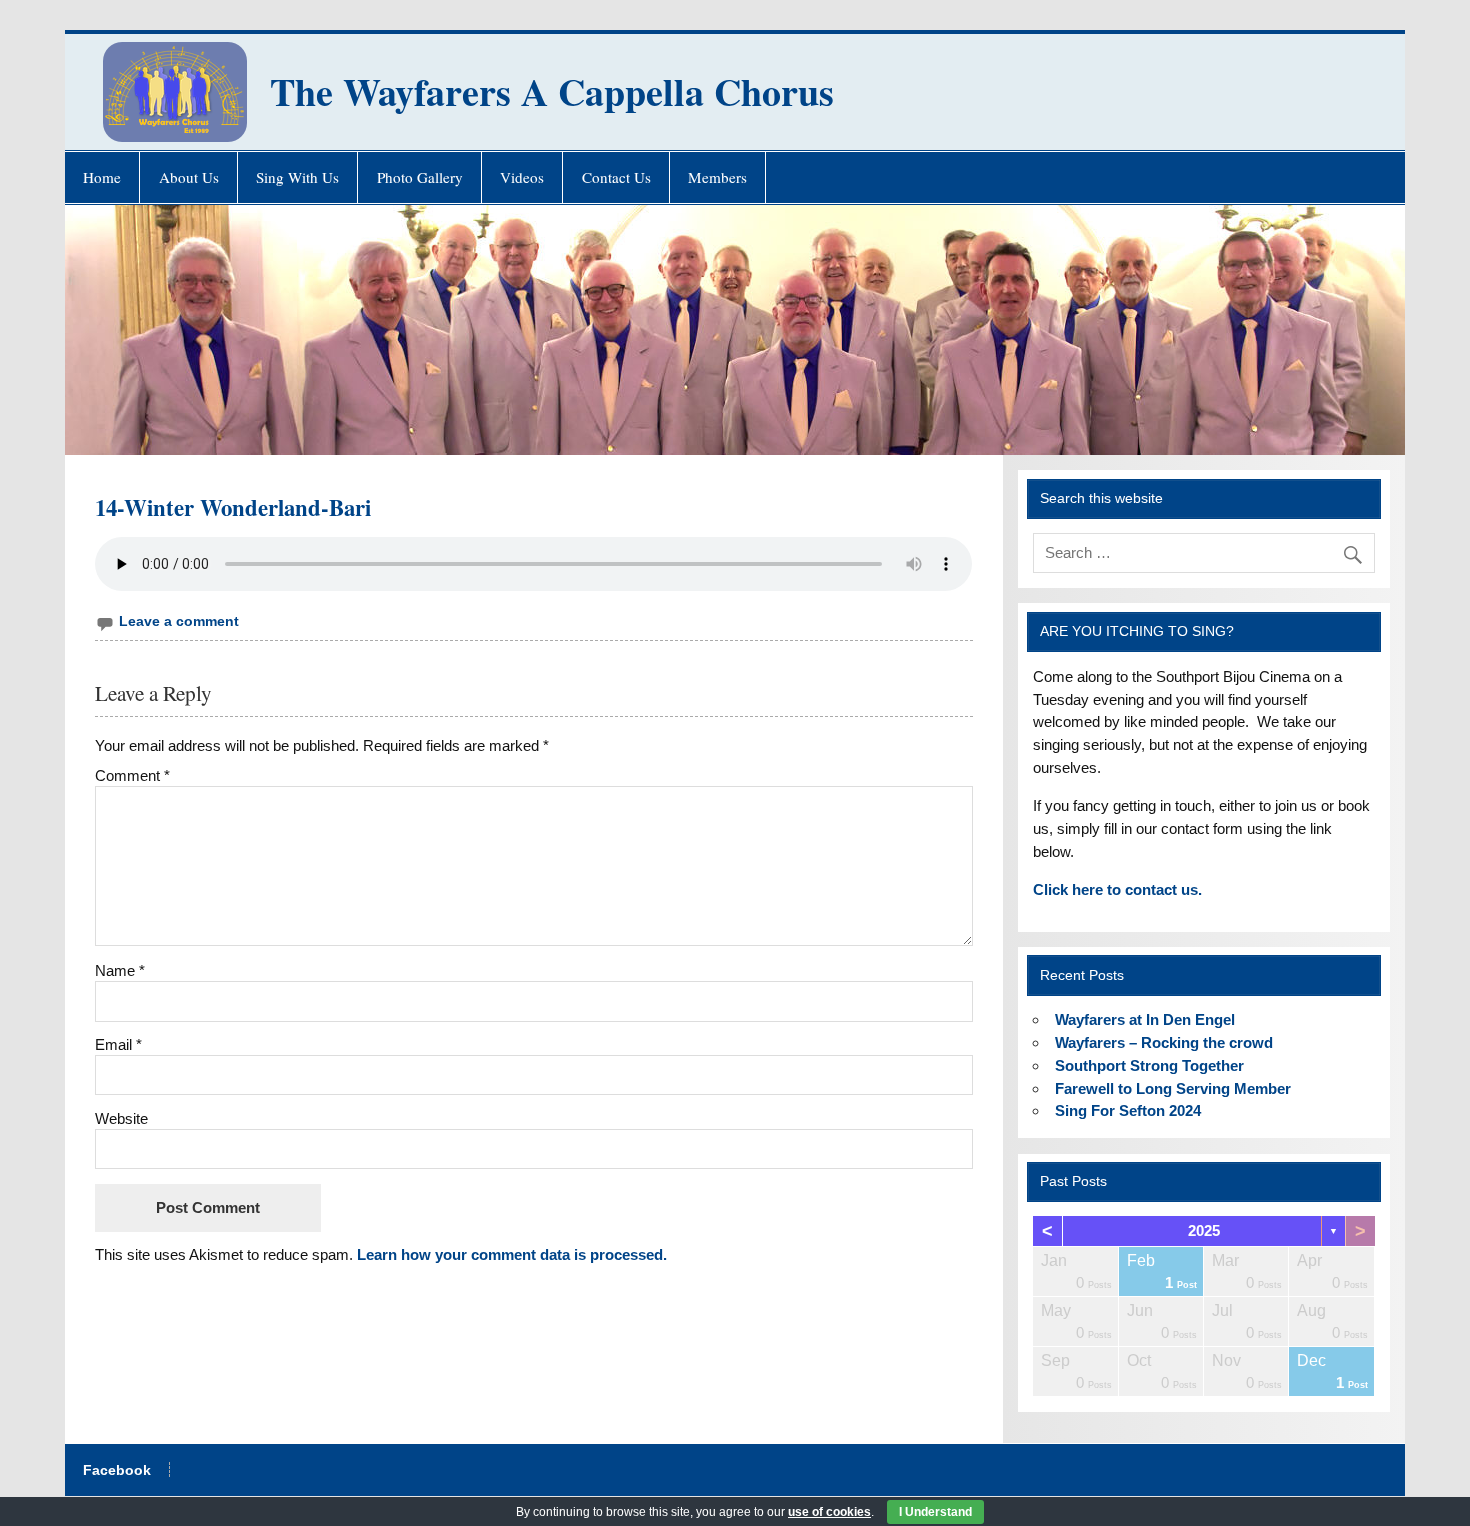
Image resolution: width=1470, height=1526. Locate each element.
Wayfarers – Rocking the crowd (1164, 1042)
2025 (1204, 1230)
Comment (132, 775)
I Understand (935, 1512)
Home (102, 177)
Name (120, 970)
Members (717, 177)
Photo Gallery (420, 177)
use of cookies (829, 1512)
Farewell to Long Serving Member (1173, 1088)
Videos (522, 177)
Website (121, 1118)
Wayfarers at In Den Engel (1145, 1019)
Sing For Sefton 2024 (1128, 1110)
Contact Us (616, 177)
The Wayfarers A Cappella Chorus (552, 91)
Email (118, 1044)
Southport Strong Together (1149, 1065)
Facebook (117, 1471)
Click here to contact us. (1117, 889)
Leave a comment (179, 621)
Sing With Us (297, 177)
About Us (189, 177)
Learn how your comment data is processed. (512, 1254)
